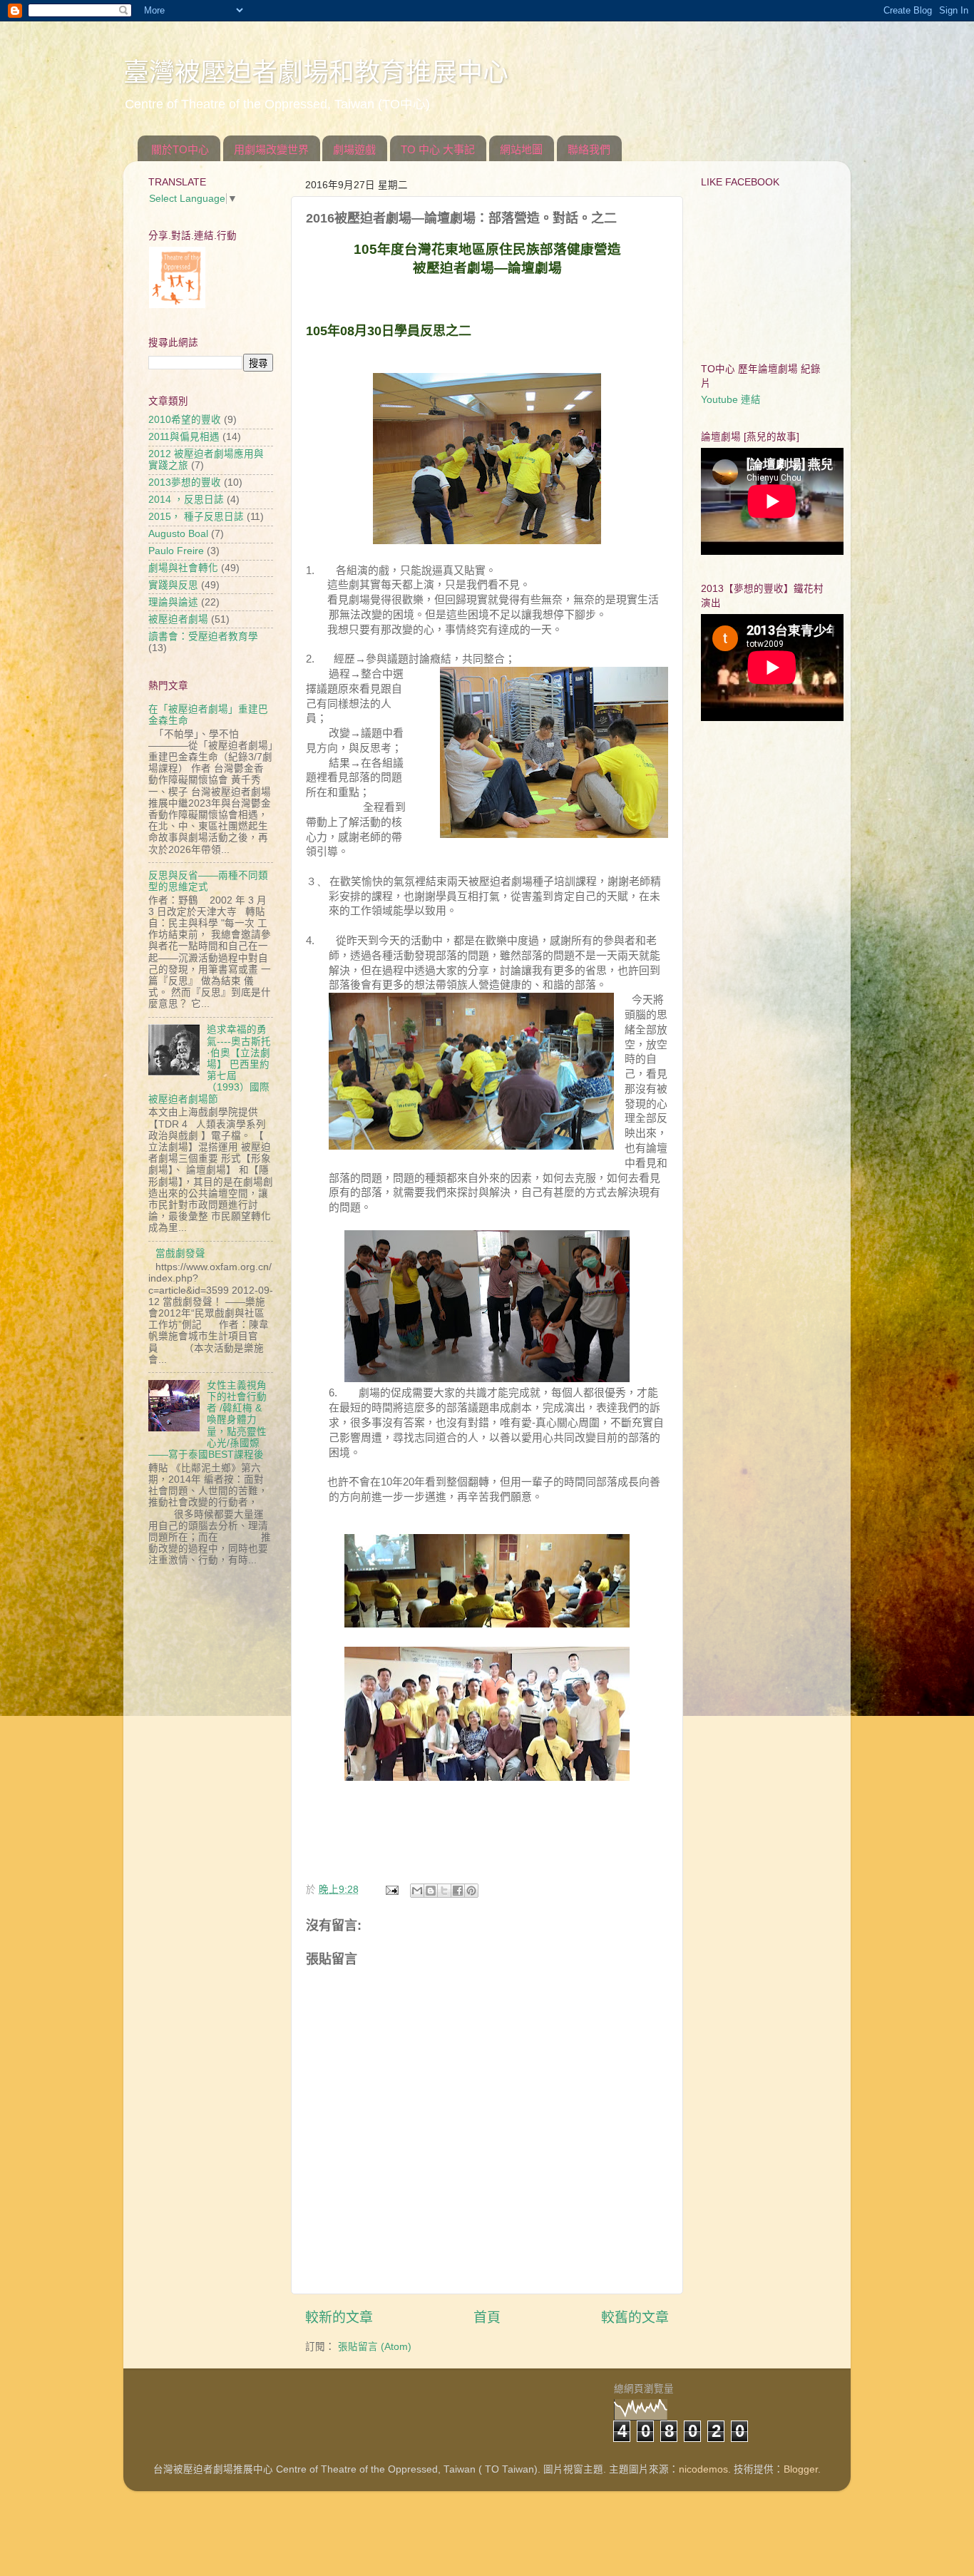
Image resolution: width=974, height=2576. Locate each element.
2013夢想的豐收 (185, 482)
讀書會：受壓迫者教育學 (203, 637)
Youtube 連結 (731, 400)
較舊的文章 (635, 2317)
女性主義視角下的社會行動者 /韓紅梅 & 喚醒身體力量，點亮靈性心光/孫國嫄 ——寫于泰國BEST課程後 (207, 1420)
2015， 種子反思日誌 (196, 517)
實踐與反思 (173, 585)
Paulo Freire (176, 551)
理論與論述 (173, 602)
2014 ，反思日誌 (186, 500)
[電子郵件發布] (391, 1890)
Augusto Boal (178, 534)
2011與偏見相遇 (184, 437)
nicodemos (703, 2469)
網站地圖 (521, 149)
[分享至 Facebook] (458, 1891)
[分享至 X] (444, 1891)
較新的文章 (339, 2317)
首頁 (487, 2317)
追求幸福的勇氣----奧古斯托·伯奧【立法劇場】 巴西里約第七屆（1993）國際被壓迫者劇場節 (210, 1064)
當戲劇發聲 (180, 1253)
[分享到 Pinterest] (471, 1891)
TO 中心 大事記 (438, 149)
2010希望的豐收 (185, 420)
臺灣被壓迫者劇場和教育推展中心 (316, 72)
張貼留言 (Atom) (375, 2347)
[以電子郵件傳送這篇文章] (417, 1891)
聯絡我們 (589, 149)
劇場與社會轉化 (183, 568)
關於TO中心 (180, 149)
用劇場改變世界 (271, 149)
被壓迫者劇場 (178, 619)
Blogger (801, 2469)
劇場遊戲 (354, 149)
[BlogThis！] (431, 1891)
